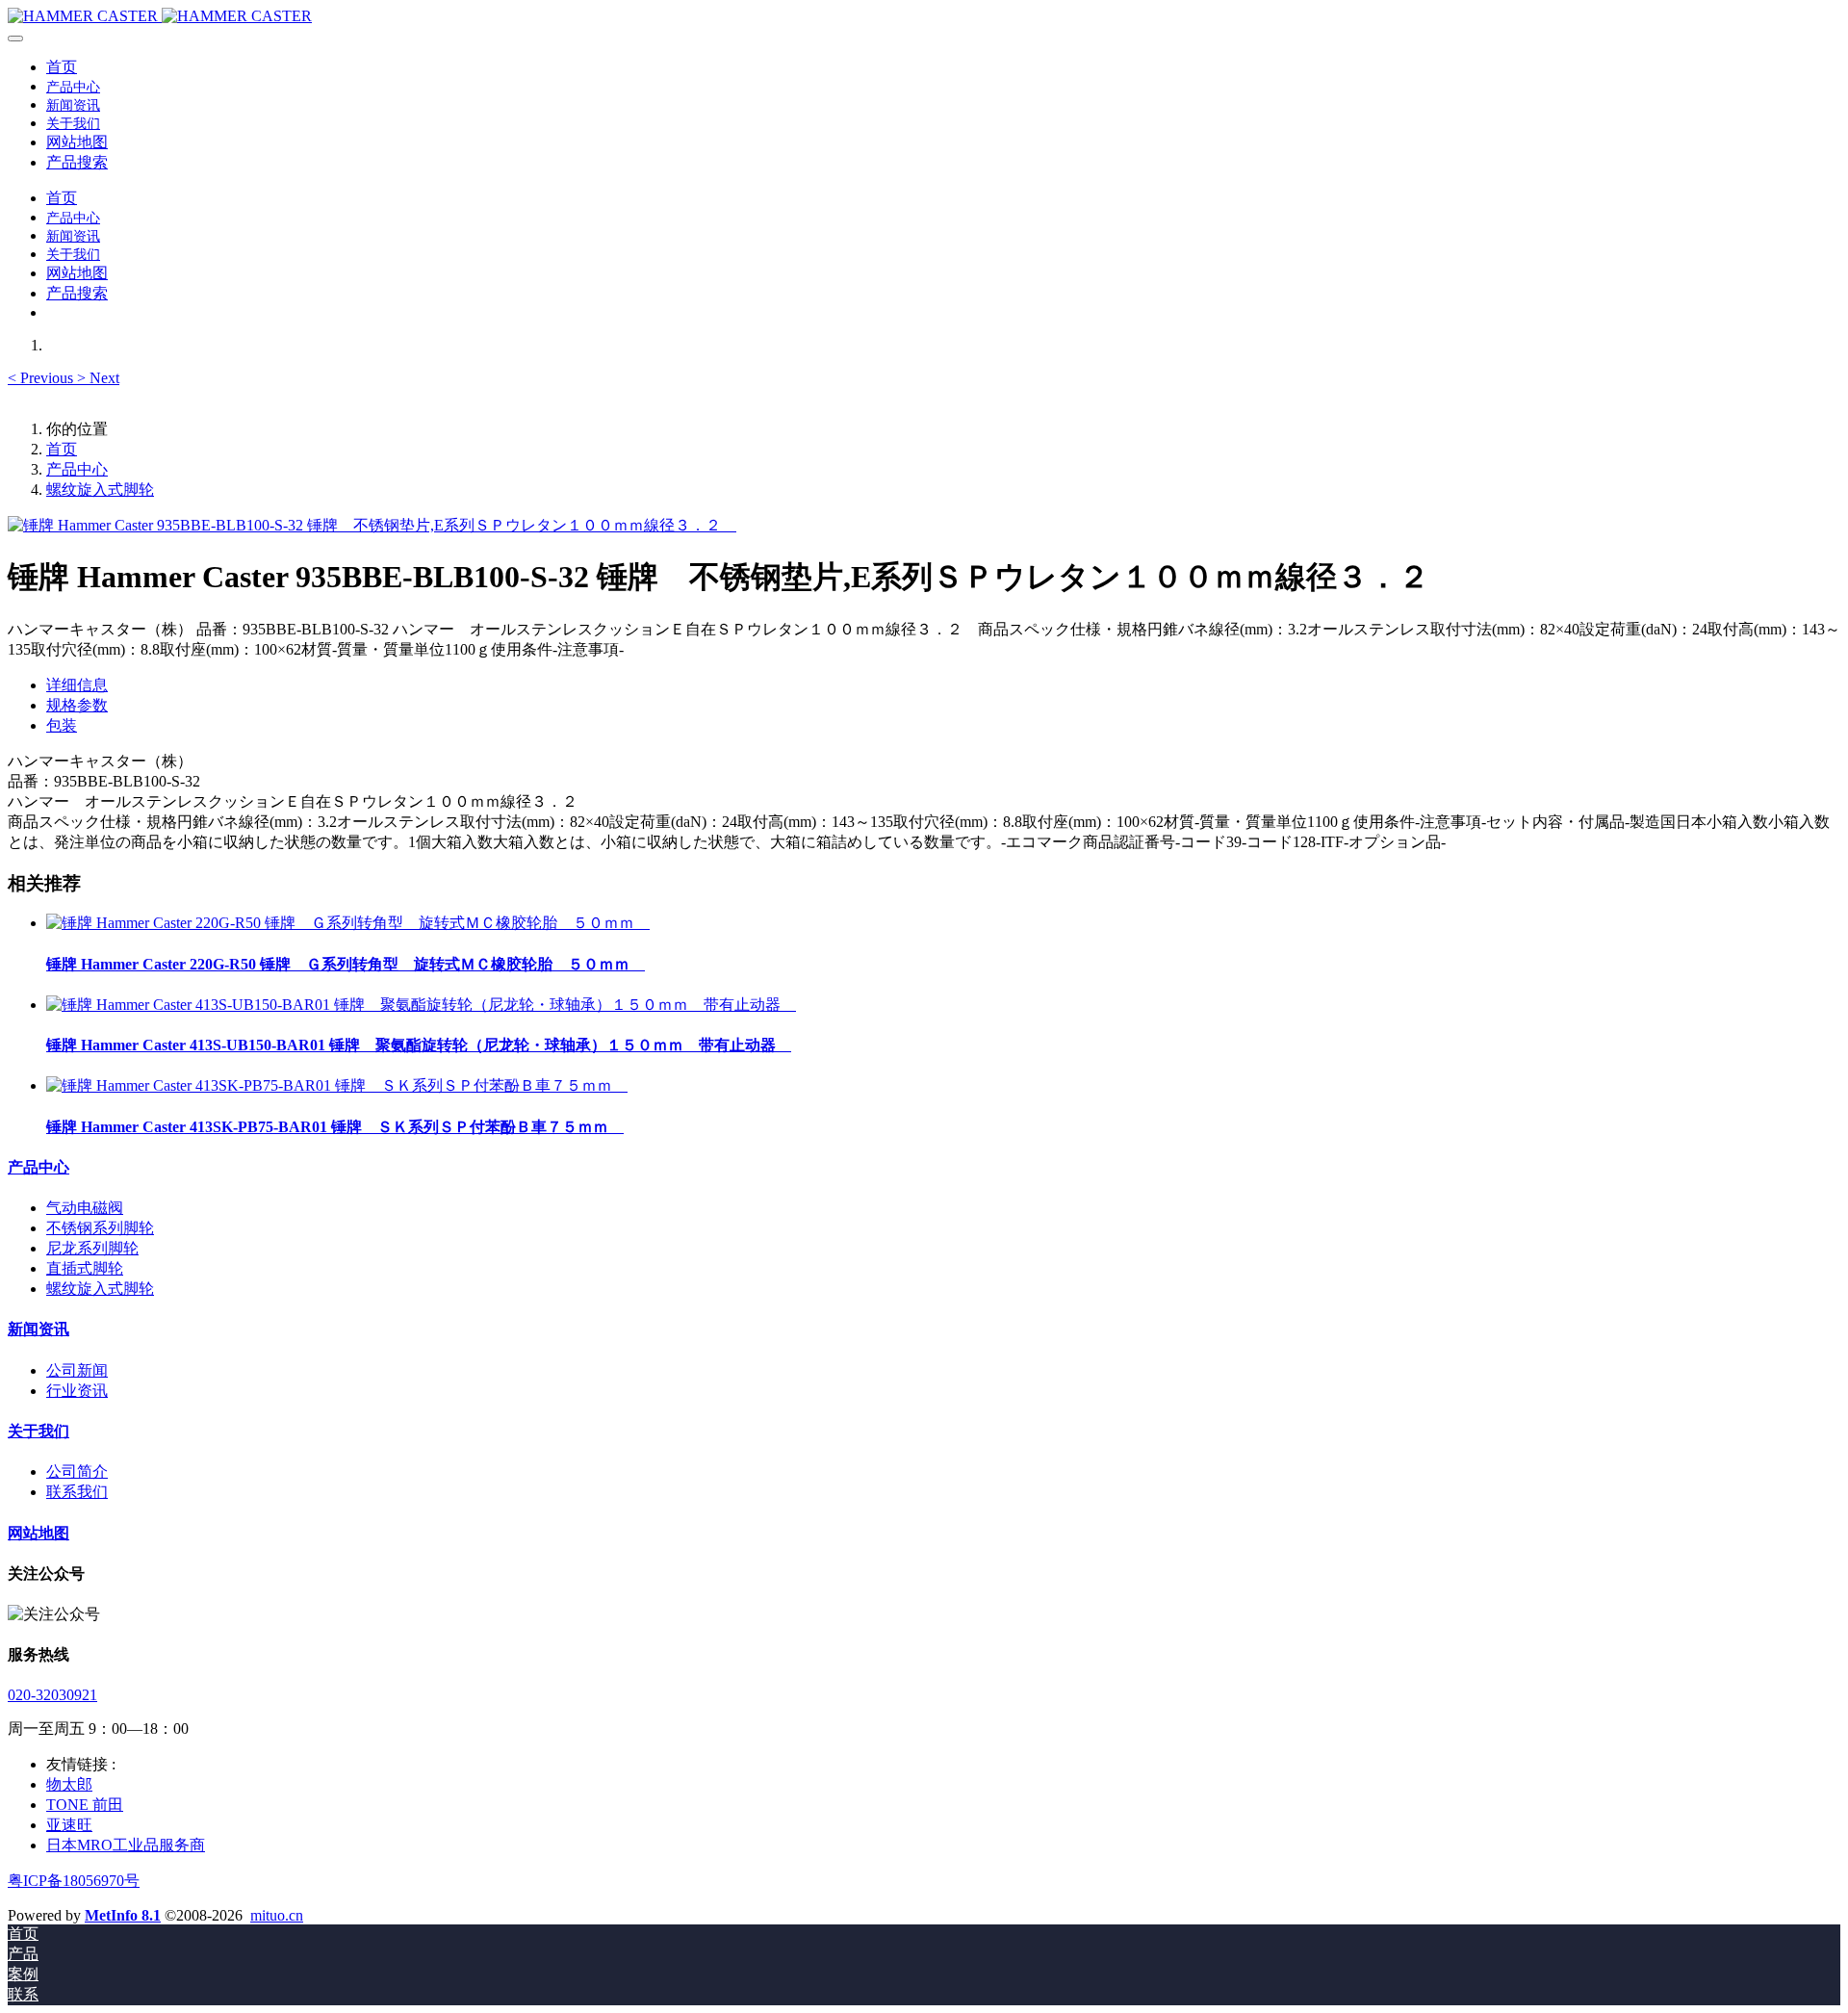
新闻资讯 (38, 1329)
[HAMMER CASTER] (924, 16)
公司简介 (77, 1471)
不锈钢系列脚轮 (100, 1228)
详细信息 (77, 685)
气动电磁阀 (85, 1208)
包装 (62, 725)
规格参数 (77, 705)
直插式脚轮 (85, 1268)
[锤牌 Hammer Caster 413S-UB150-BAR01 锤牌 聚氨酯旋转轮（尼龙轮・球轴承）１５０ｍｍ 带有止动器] (421, 1005)
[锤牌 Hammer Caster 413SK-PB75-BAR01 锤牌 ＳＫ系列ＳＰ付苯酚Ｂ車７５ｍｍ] (337, 1085)
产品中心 (77, 469)
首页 (62, 67)
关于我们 (38, 1431)
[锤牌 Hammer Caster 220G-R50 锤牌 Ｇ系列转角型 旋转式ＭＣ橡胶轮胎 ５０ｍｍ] (348, 923)
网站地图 (38, 1533)
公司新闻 (77, 1370)
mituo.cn (277, 1915)
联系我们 (77, 1492)
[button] (42, 378)
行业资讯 (77, 1391)
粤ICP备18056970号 (74, 1881)
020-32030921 (52, 1695)
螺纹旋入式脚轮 (100, 490)
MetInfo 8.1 (123, 1915)
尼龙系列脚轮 (92, 1248)
